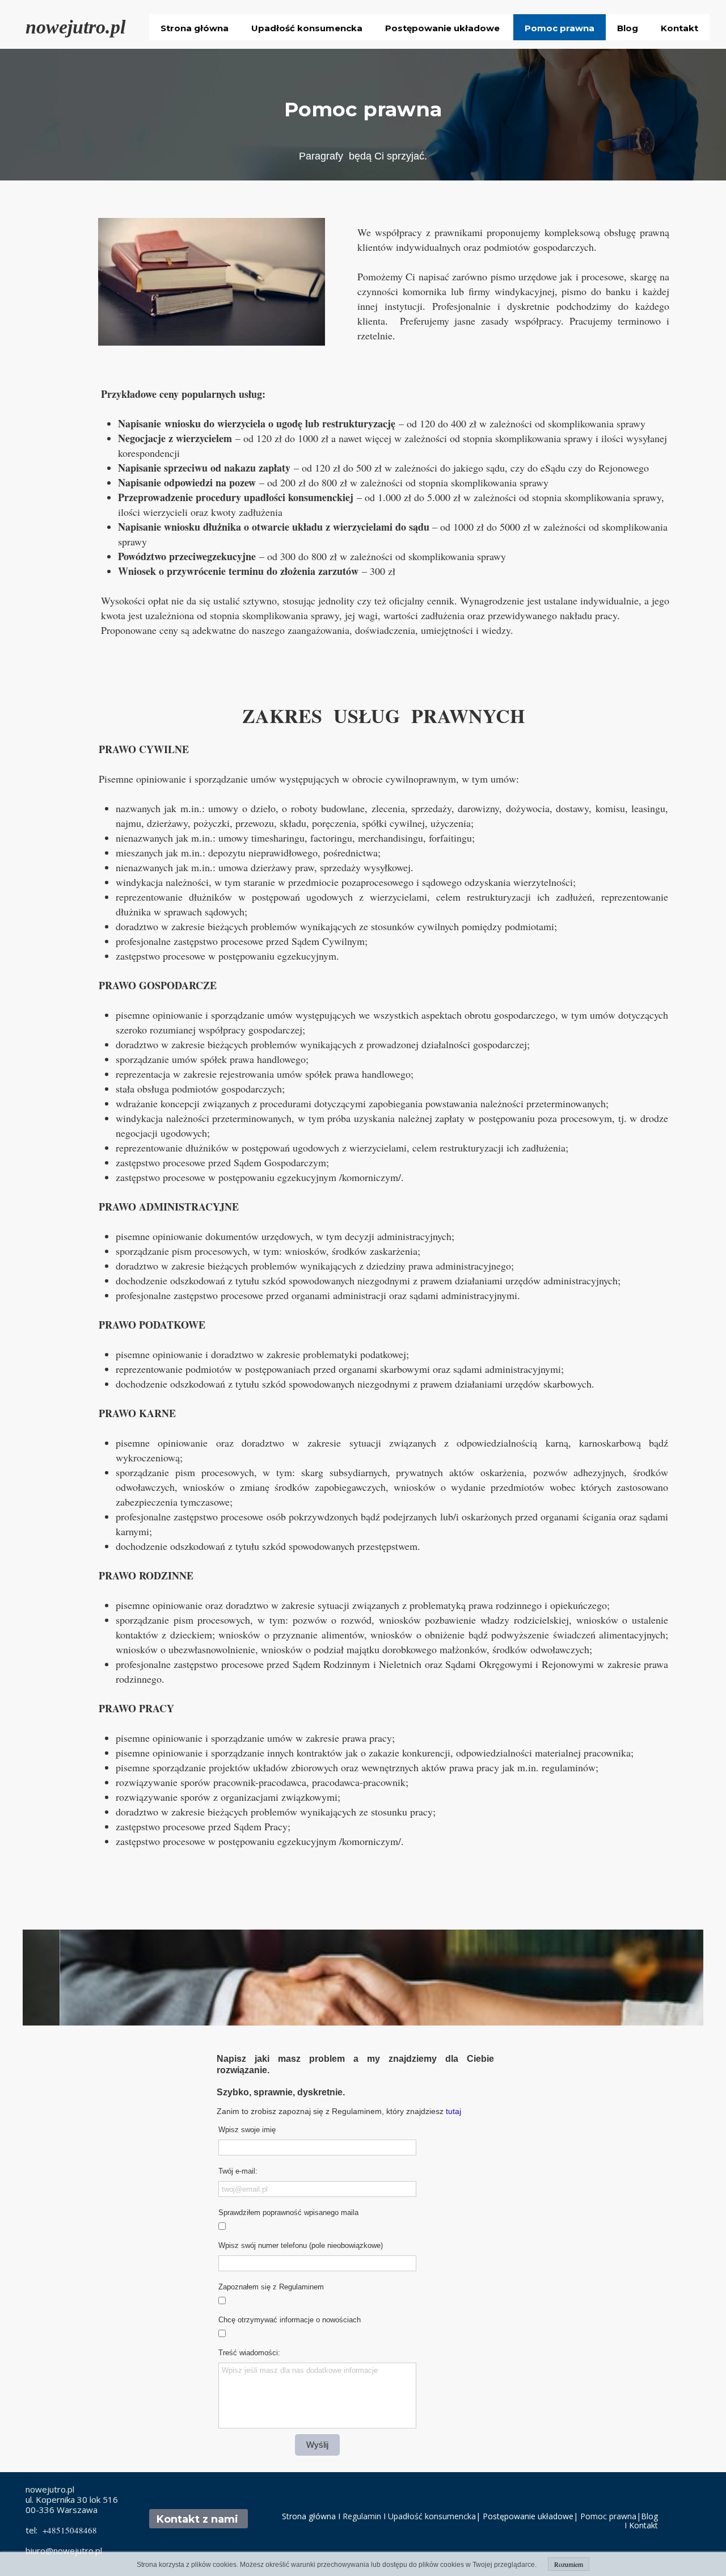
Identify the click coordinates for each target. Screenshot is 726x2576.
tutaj (453, 2111)
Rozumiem (569, 2564)
